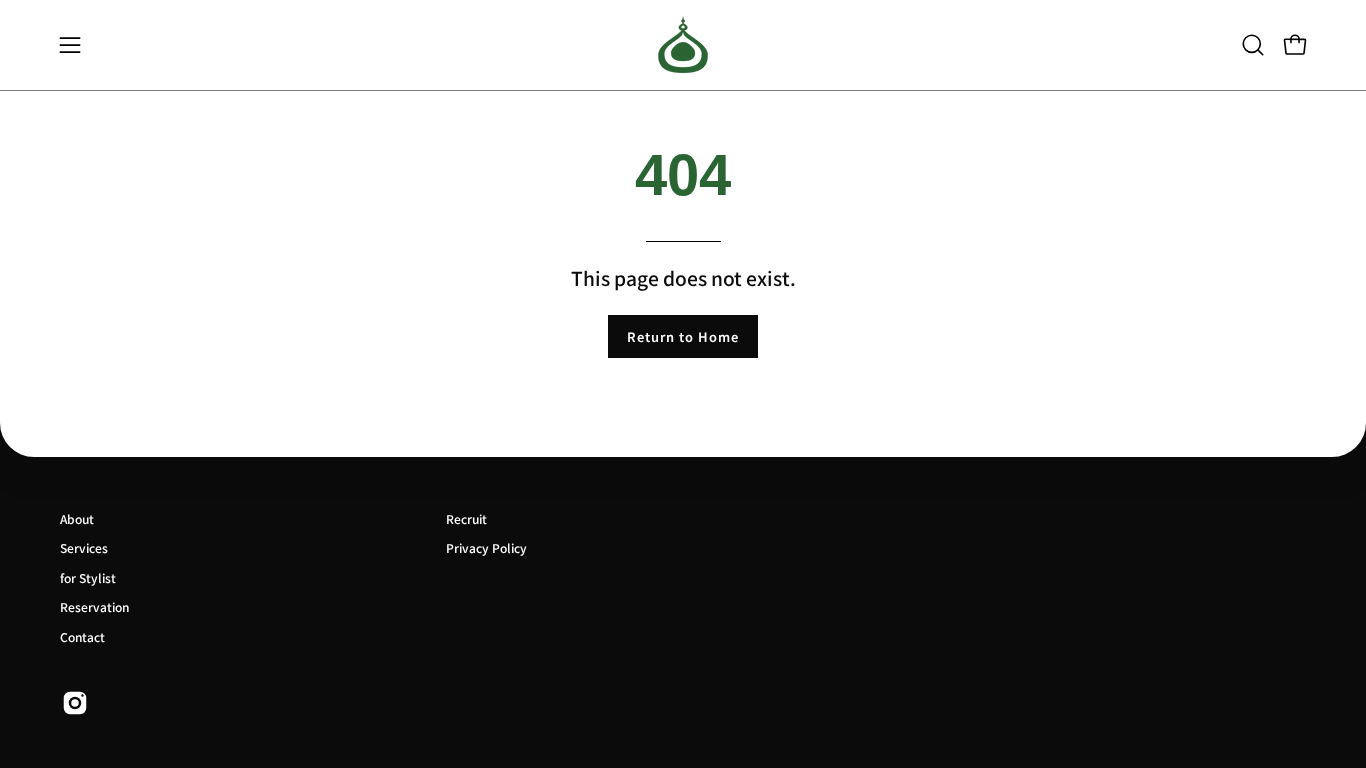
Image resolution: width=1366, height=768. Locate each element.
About (77, 518)
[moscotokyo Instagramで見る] (75, 703)
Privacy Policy (486, 547)
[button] (1253, 45)
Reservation (94, 606)
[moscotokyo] (683, 45)
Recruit (466, 518)
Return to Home (682, 336)
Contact (82, 636)
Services (84, 547)
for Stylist (88, 577)
